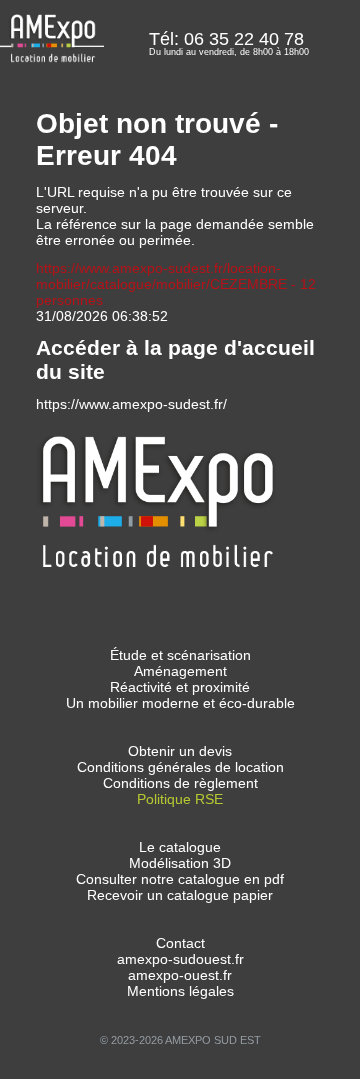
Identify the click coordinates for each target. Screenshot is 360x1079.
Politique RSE (180, 799)
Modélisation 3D (180, 863)
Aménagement (180, 671)
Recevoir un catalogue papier (180, 895)
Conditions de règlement (180, 783)
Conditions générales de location (180, 767)
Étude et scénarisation (180, 655)
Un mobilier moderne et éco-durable (180, 703)
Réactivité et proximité (180, 687)
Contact (180, 943)
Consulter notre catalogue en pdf (180, 879)
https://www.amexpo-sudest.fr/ (131, 404)
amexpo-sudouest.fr (180, 959)
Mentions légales (180, 991)
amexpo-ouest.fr (180, 975)
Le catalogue (180, 847)
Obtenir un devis (180, 751)
